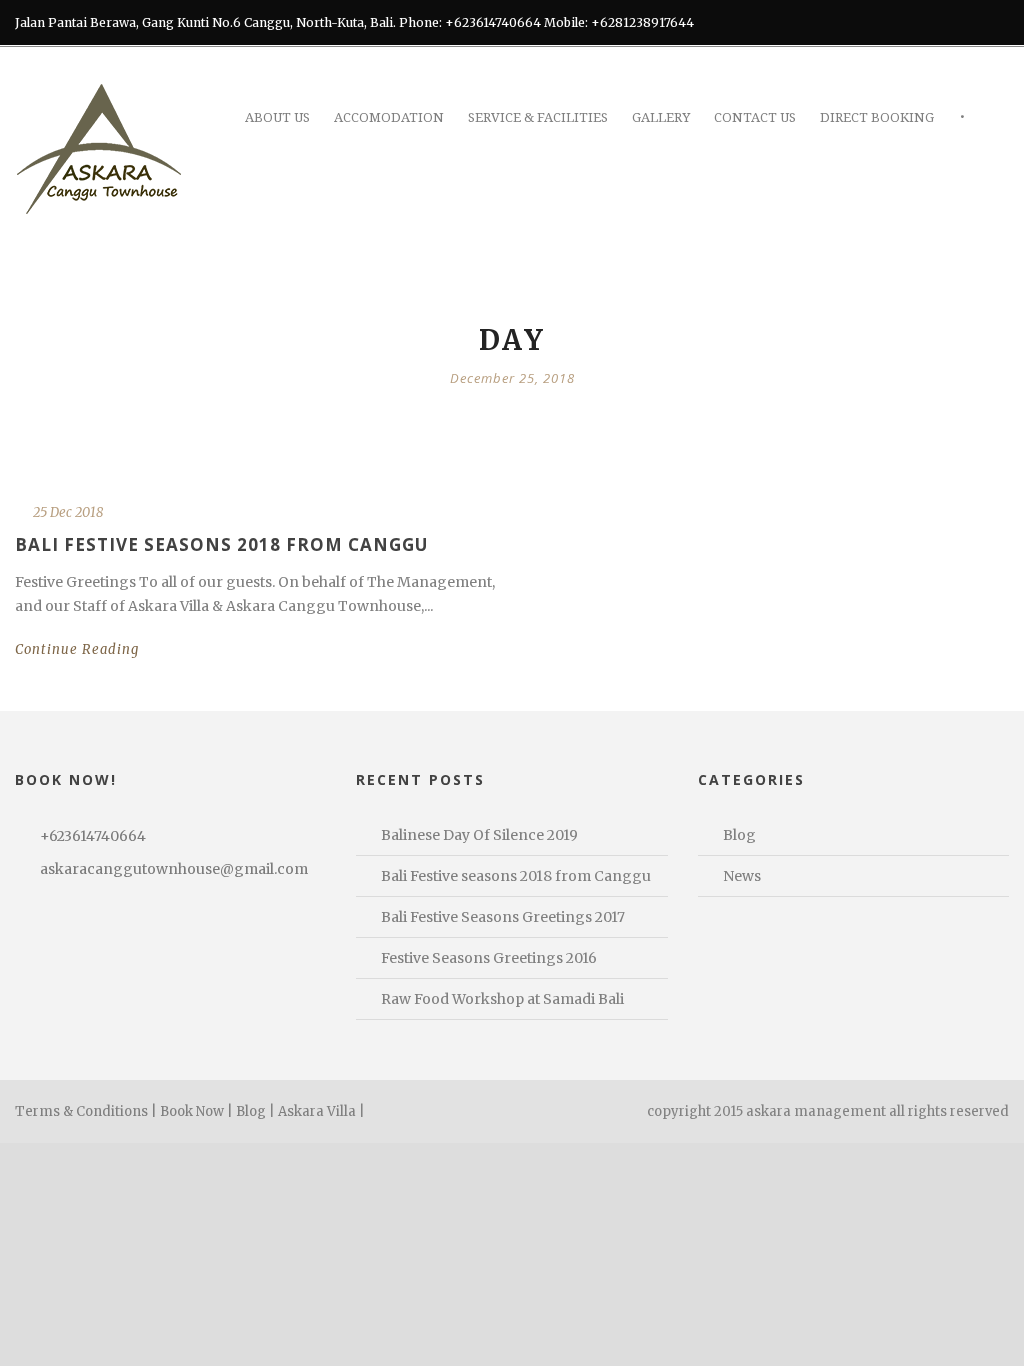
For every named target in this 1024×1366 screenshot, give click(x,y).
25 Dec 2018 (68, 512)
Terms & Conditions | (86, 1111)
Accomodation (389, 117)
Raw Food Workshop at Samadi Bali (502, 999)
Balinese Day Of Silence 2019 (479, 835)
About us (277, 117)
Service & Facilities (538, 117)
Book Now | (196, 1111)
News (742, 876)
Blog (739, 835)
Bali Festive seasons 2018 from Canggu (221, 544)
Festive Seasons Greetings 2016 (489, 958)
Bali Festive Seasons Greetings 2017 (503, 917)
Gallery (661, 117)
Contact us (755, 117)
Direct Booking (877, 117)
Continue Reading (77, 649)
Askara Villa (317, 1111)
